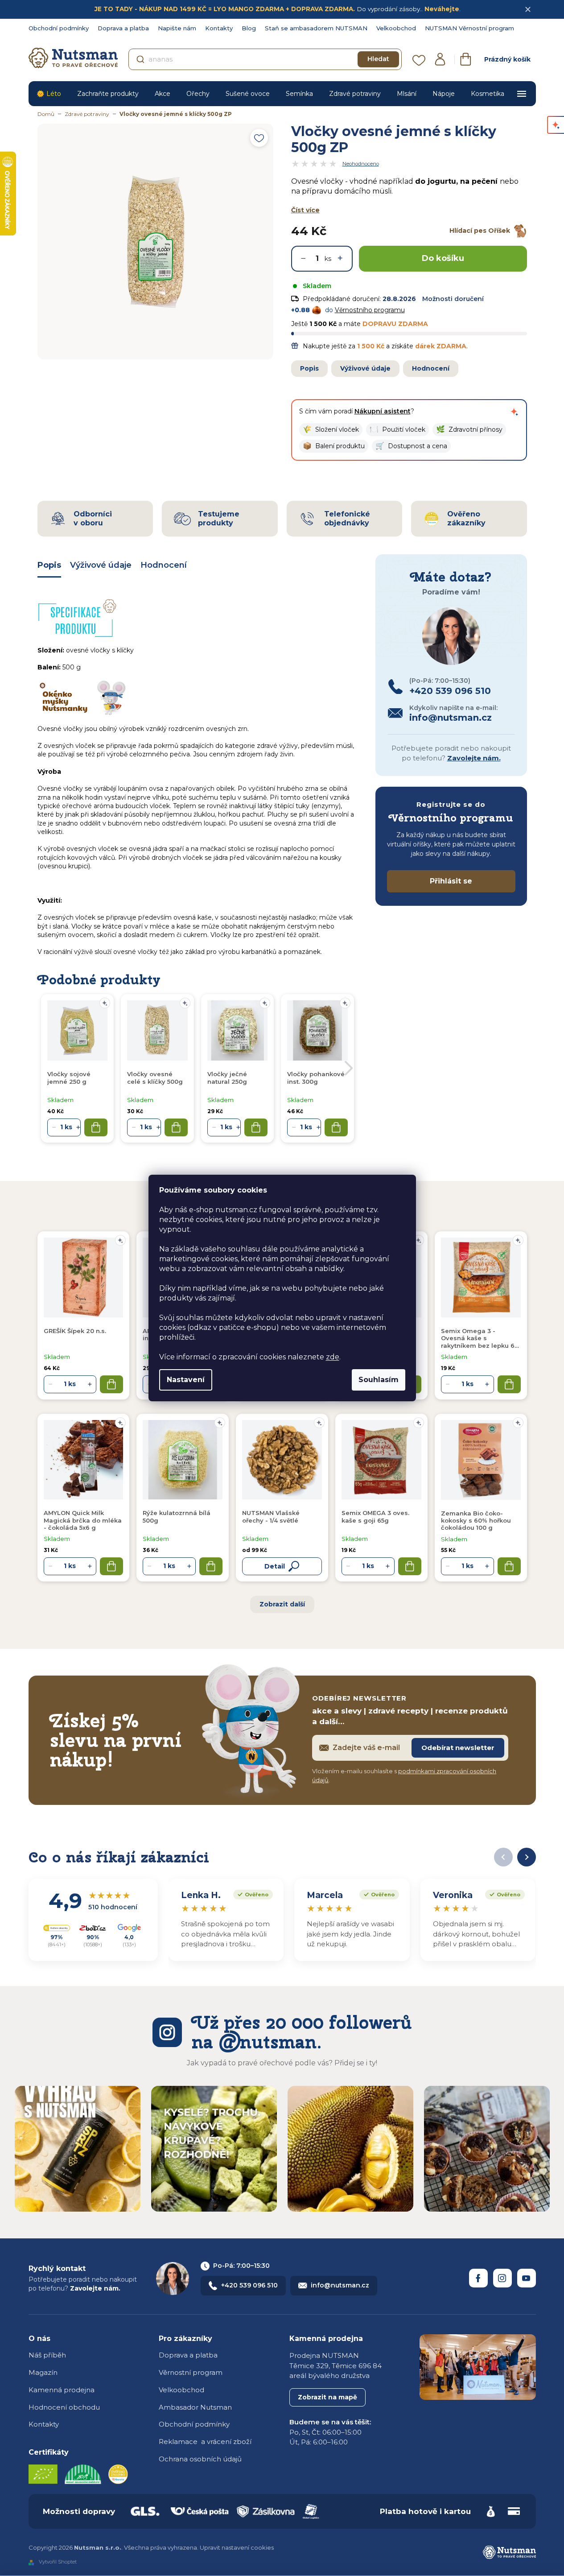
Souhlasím (379, 1380)
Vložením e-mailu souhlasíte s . (404, 1775)
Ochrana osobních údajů (200, 2459)
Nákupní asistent (383, 411)
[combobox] (265, 59)
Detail (275, 1566)
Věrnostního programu (370, 310)
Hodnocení (431, 368)
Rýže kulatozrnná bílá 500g (177, 1516)
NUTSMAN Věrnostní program (469, 28)
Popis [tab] (49, 565)
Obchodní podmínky (59, 28)
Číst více (305, 210)
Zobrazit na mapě (327, 2397)
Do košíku (443, 258)
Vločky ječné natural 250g (227, 1077)
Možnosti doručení (453, 299)
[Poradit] (120, 1240)
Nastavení (186, 1380)
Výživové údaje (365, 368)
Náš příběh (47, 2355)
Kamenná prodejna (62, 2390)
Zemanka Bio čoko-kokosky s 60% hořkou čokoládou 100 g (476, 1521)
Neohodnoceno (361, 164)
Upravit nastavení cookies (237, 2547)
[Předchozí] (503, 1857)
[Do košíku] (111, 1384)
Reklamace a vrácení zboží (205, 2442)
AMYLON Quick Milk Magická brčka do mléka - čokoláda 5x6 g (83, 1520)
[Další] (527, 1857)
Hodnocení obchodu (64, 2407)
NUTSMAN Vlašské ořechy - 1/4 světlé (271, 1516)
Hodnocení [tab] (164, 565)
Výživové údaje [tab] (101, 565)
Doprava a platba (123, 28)
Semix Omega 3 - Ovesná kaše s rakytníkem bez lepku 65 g (479, 1338)
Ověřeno (251, 1894)
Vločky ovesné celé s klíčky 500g (155, 1077)
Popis (309, 368)
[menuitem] (49, 94)
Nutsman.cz (478, 2278)
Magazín (43, 2372)
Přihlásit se (451, 881)
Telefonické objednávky (347, 518)
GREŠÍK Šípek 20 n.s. (75, 1331)
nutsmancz (502, 2278)
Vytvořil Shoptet (58, 2562)
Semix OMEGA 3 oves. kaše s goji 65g (375, 1516)
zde (333, 1357)
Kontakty (219, 28)
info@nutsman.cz (340, 2285)
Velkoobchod (396, 28)
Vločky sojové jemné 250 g (69, 1077)
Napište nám (177, 28)
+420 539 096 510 (249, 2285)
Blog (249, 28)
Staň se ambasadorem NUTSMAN (316, 28)
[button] (331, 430)
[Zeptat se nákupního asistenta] (515, 412)
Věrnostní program (191, 2372)
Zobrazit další (282, 1604)
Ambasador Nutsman (195, 2407)
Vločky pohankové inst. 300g (316, 1077)
